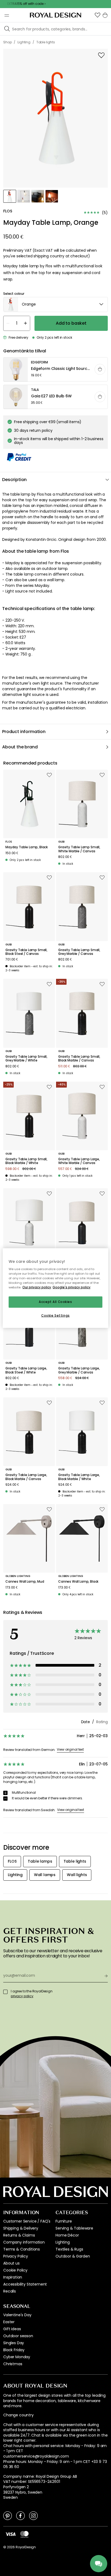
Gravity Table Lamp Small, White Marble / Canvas (79, 849)
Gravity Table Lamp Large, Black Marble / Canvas (26, 1477)
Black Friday (14, 2350)
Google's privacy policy (72, 1287)
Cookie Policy (15, 2270)
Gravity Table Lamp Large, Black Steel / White (26, 1370)
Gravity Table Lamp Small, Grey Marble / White (26, 1059)
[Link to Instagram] (33, 2515)
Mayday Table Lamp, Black (27, 847)
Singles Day (14, 2343)
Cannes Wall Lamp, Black (78, 1582)
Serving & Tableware (74, 2228)
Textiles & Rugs (69, 2249)
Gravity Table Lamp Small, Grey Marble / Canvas (79, 952)
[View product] (56, 370)
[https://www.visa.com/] (11, 2534)
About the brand (20, 747)
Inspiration (13, 2277)
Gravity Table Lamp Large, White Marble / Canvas (79, 1161)
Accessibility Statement (25, 2284)
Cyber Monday (17, 2357)
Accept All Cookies (55, 1302)
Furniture (64, 2221)
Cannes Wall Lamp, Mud (25, 1582)
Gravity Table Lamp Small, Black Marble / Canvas (79, 1059)
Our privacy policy (37, 1287)
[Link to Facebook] (20, 2515)
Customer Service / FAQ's (27, 2221)
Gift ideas (12, 2329)
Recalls (10, 2291)
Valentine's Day (17, 2315)
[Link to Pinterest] (8, 2515)
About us (11, 2263)
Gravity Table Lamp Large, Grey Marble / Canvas (79, 1370)
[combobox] (55, 304)
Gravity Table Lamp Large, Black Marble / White (79, 1477)
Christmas (13, 2364)
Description (14, 480)
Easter (9, 2322)
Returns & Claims (19, 2235)
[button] (98, 15)
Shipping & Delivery (21, 2228)
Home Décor (67, 2235)
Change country (18, 2415)
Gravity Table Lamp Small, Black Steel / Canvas (26, 952)
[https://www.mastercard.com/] (24, 2534)
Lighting (63, 2242)
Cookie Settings (55, 1316)
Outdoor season (18, 2336)
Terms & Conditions (22, 2249)
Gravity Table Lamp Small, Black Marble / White (26, 1161)
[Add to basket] (100, 369)
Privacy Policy (16, 2256)
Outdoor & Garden (73, 2256)
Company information (24, 2242)
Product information (24, 732)
